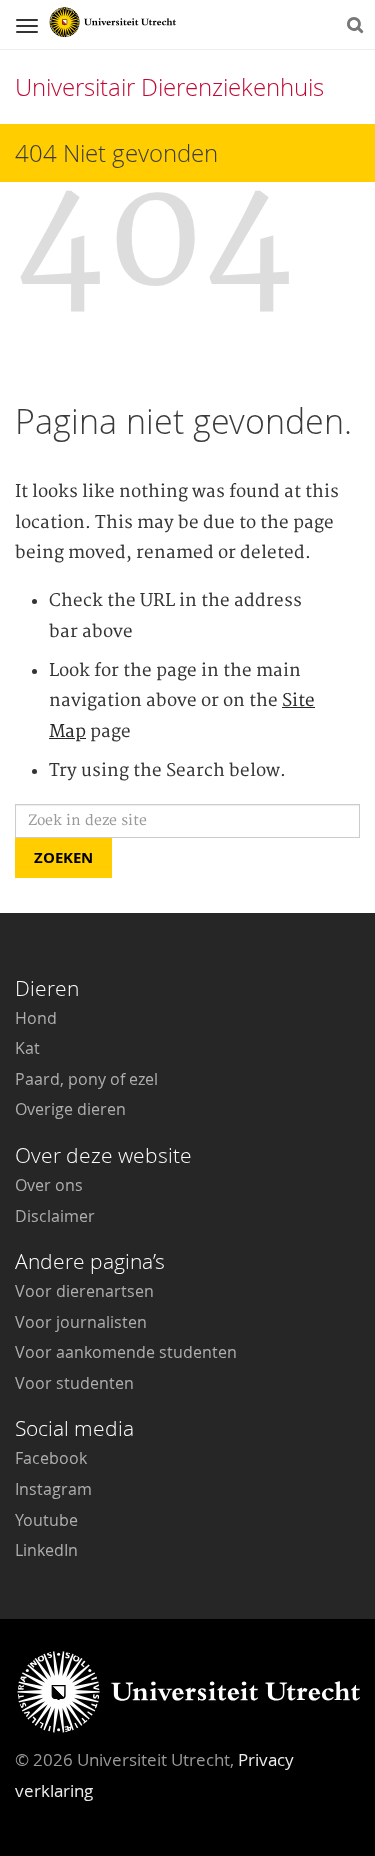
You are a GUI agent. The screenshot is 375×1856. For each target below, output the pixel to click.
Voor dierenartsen (84, 1291)
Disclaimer (55, 1216)
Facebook (51, 1458)
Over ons (49, 1185)
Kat (27, 1048)
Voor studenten (74, 1383)
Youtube (46, 1520)
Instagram (53, 1489)
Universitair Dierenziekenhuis (169, 87)
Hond (36, 1018)
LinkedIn (46, 1550)
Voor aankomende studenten (126, 1352)
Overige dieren (70, 1109)
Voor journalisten (81, 1322)
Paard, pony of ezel (86, 1079)
